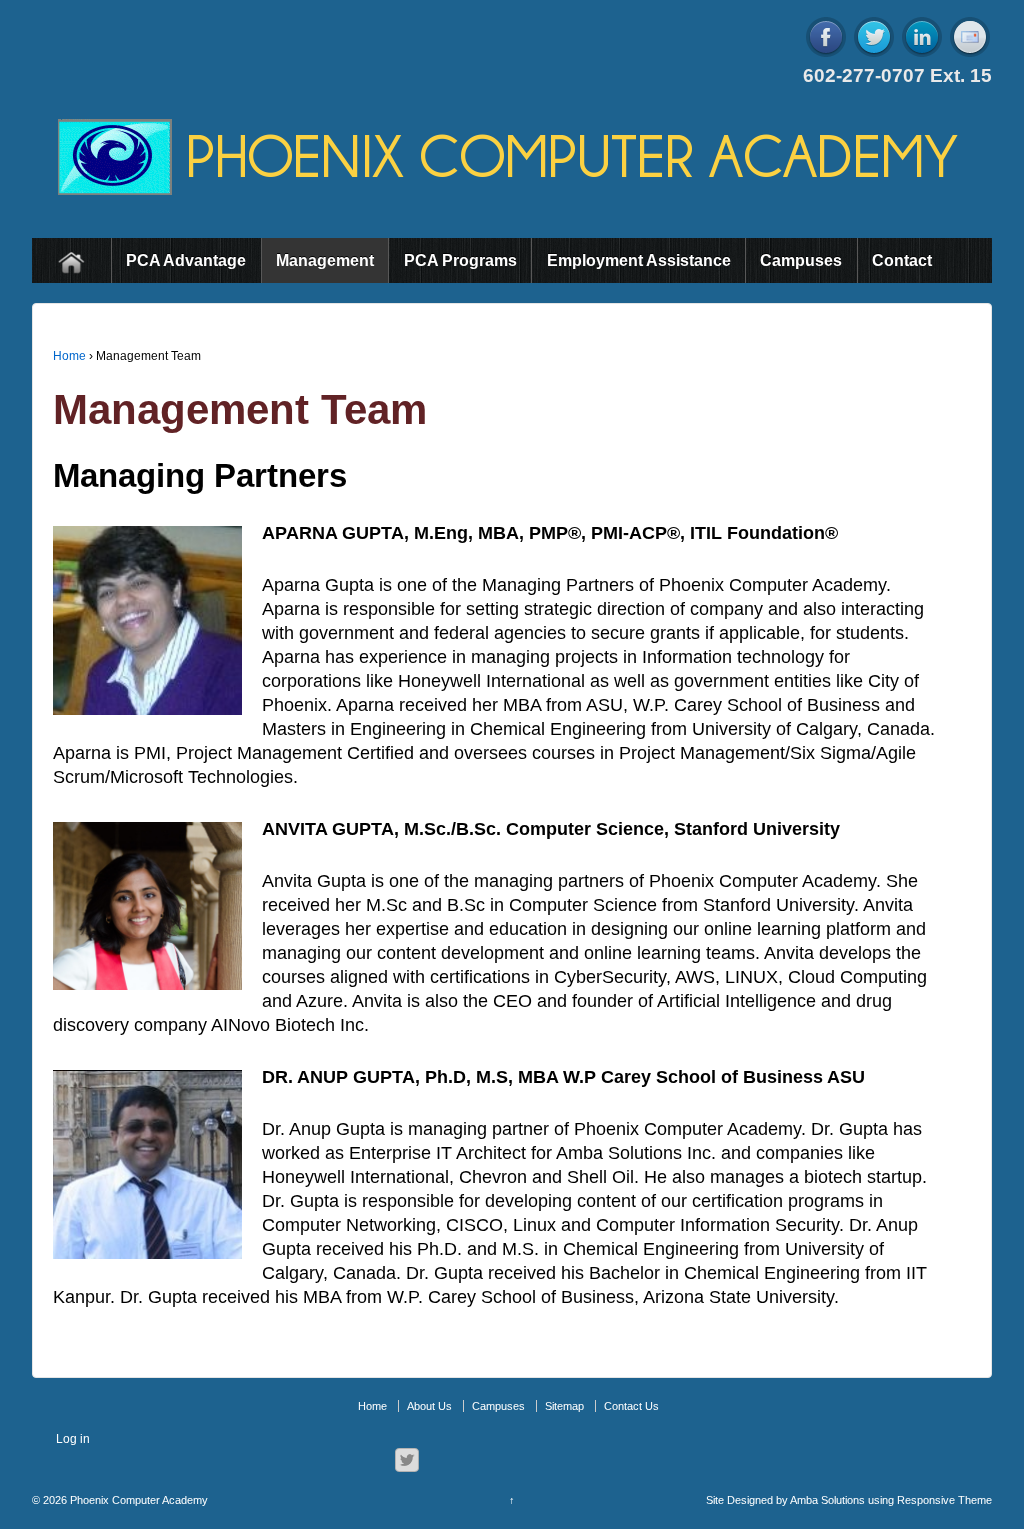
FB (826, 37)
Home (71, 260)
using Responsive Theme (930, 1500)
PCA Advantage (186, 260)
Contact (902, 260)
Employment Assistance (639, 260)
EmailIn (970, 37)
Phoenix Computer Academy (137, 1500)
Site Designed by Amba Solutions (785, 1500)
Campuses (801, 260)
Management (325, 260)
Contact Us (631, 1406)
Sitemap (564, 1406)
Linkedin (922, 37)
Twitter (874, 37)
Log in (73, 1439)
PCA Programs (460, 260)
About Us (429, 1406)
